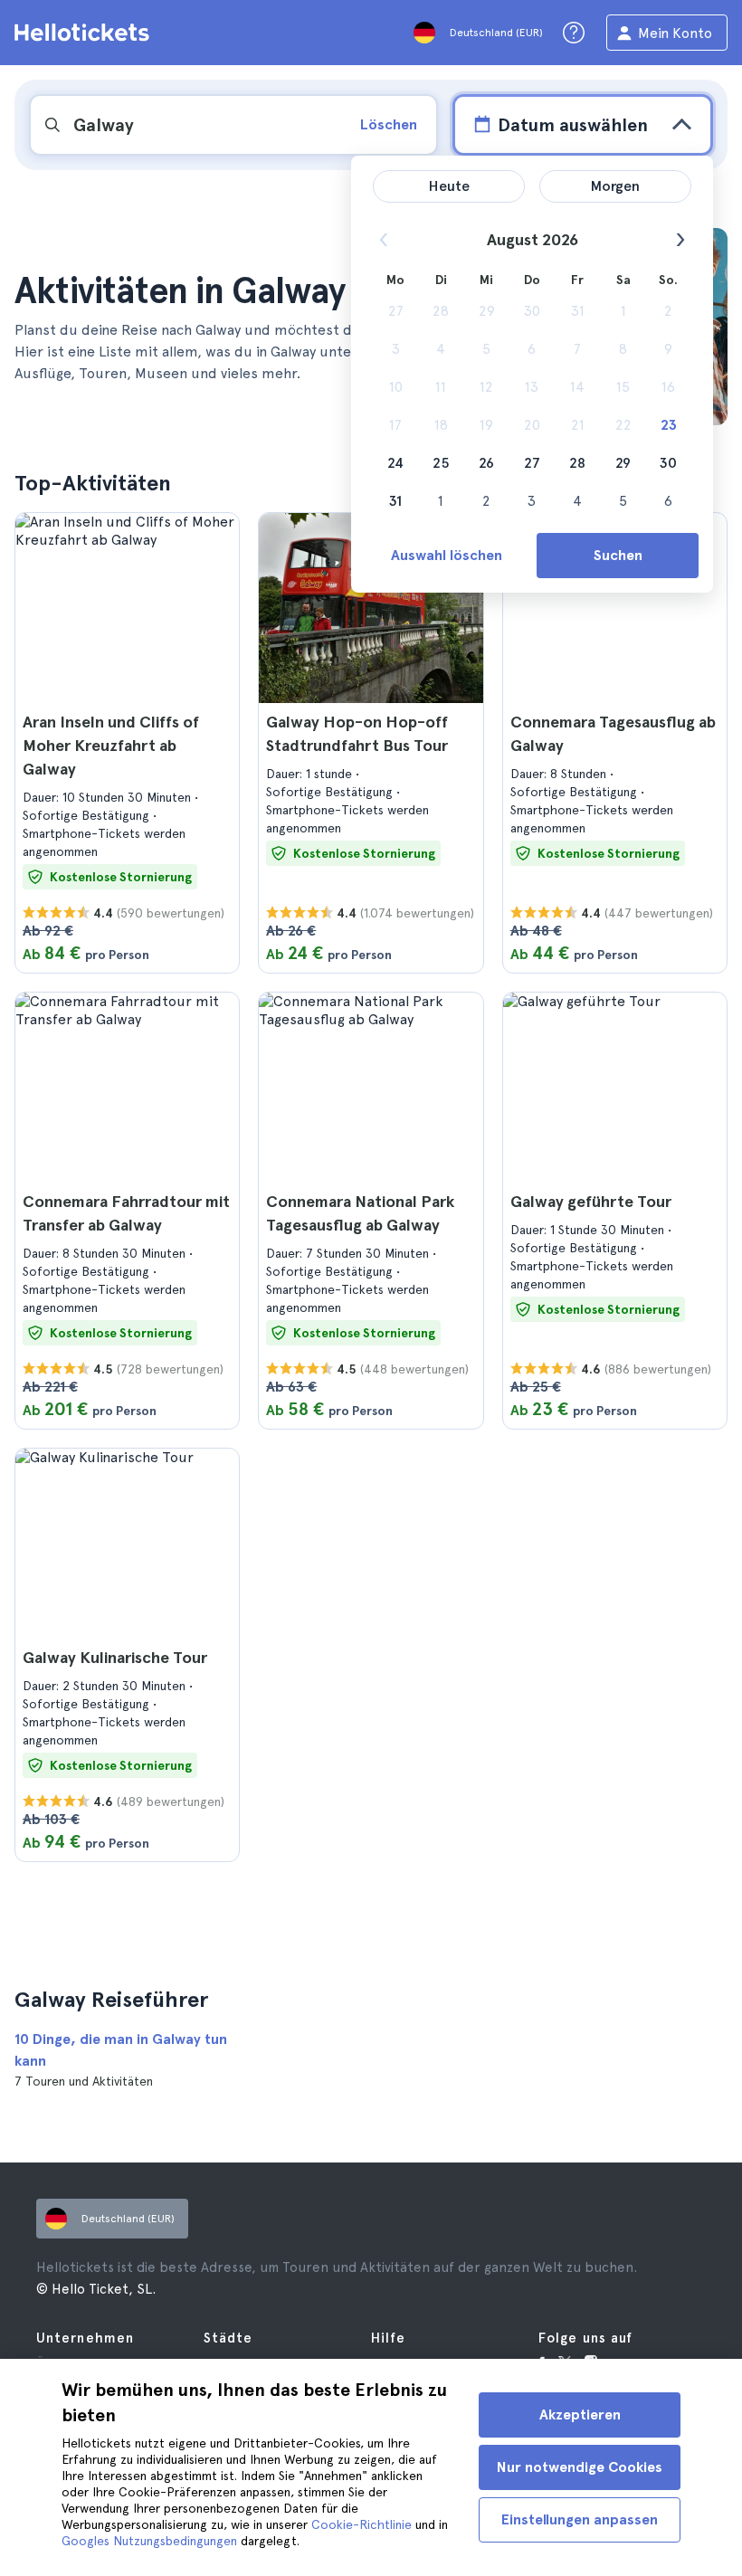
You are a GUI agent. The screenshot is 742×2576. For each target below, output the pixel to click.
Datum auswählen (573, 125)
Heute (449, 186)
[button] (127, 743)
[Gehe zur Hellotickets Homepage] (85, 33)
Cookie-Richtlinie (361, 2524)
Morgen (615, 186)
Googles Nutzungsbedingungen (149, 2541)
